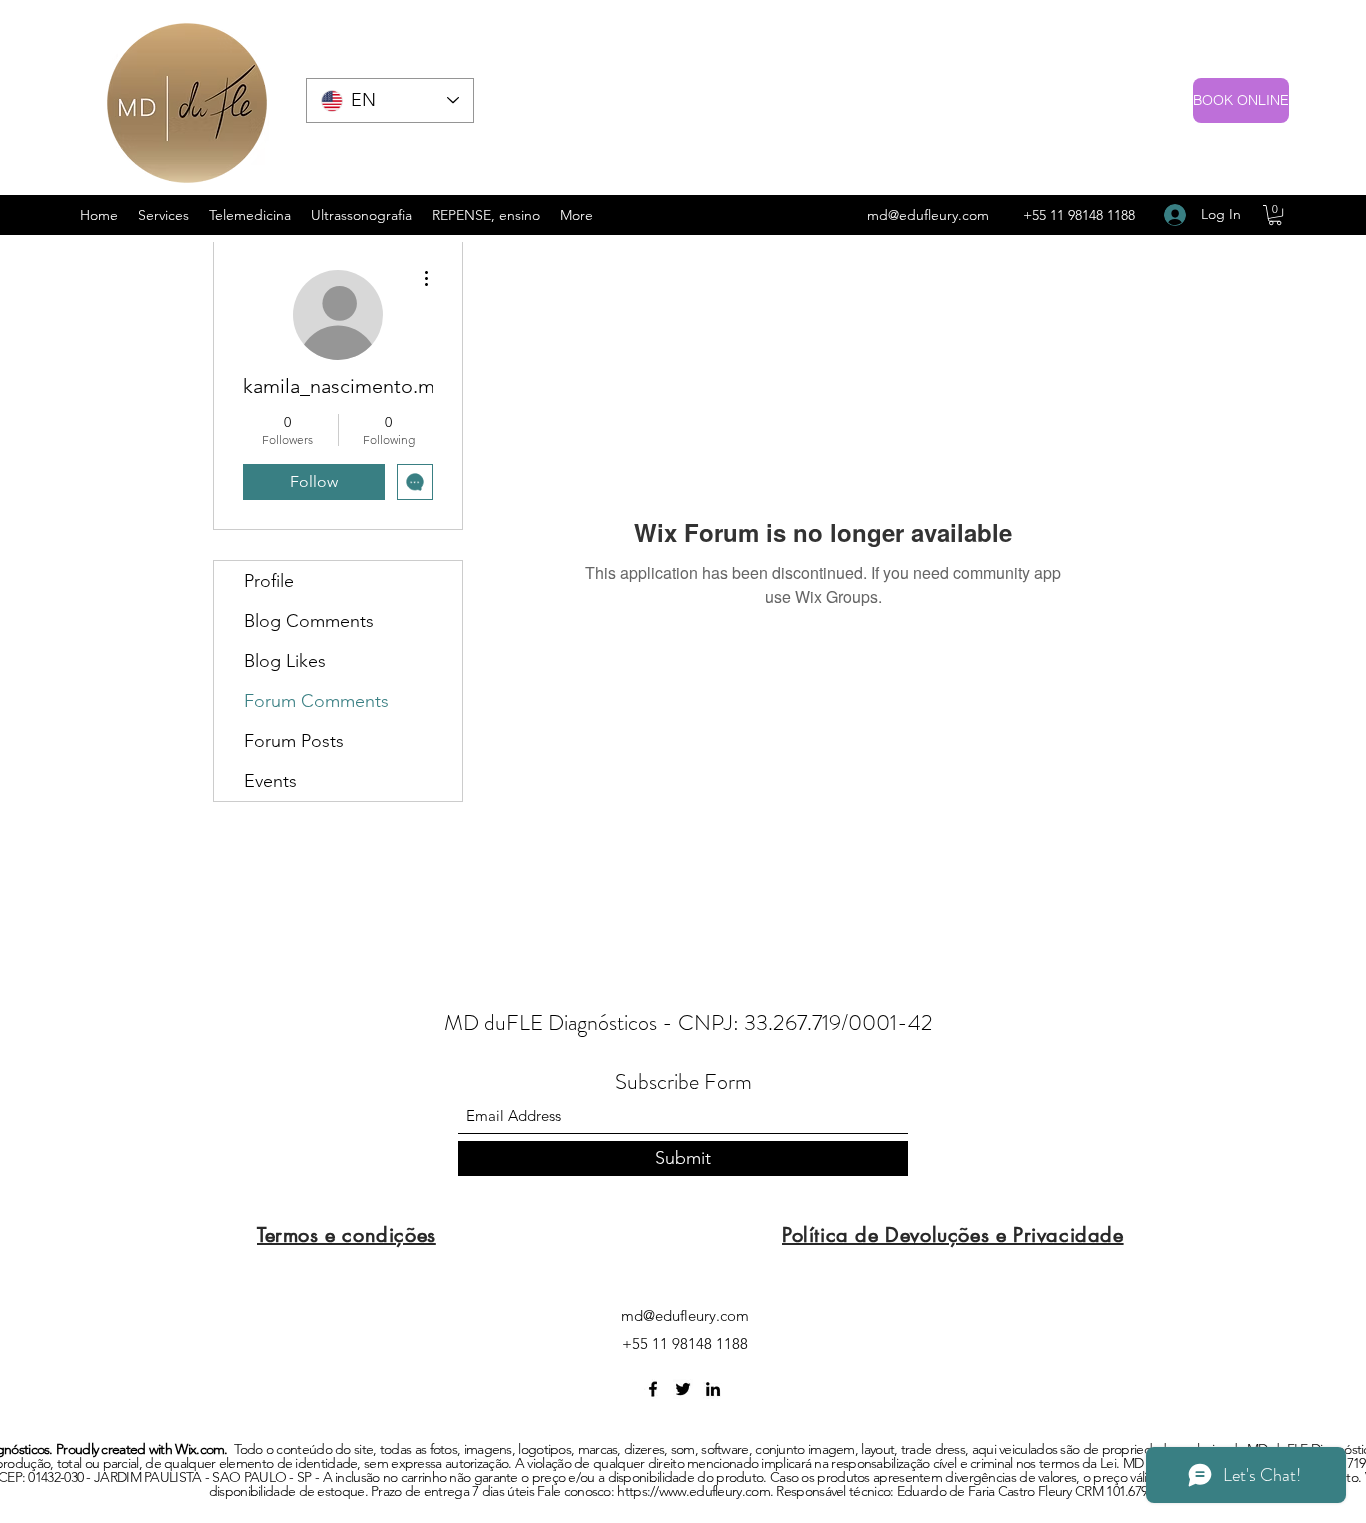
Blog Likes (285, 661)
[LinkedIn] (713, 1389)
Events (270, 781)
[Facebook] (653, 1389)
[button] (1275, 215)
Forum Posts (294, 741)
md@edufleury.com (928, 215)
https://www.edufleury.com (693, 1491)
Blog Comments (309, 621)
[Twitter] (683, 1389)
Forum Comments (316, 701)
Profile (269, 581)
